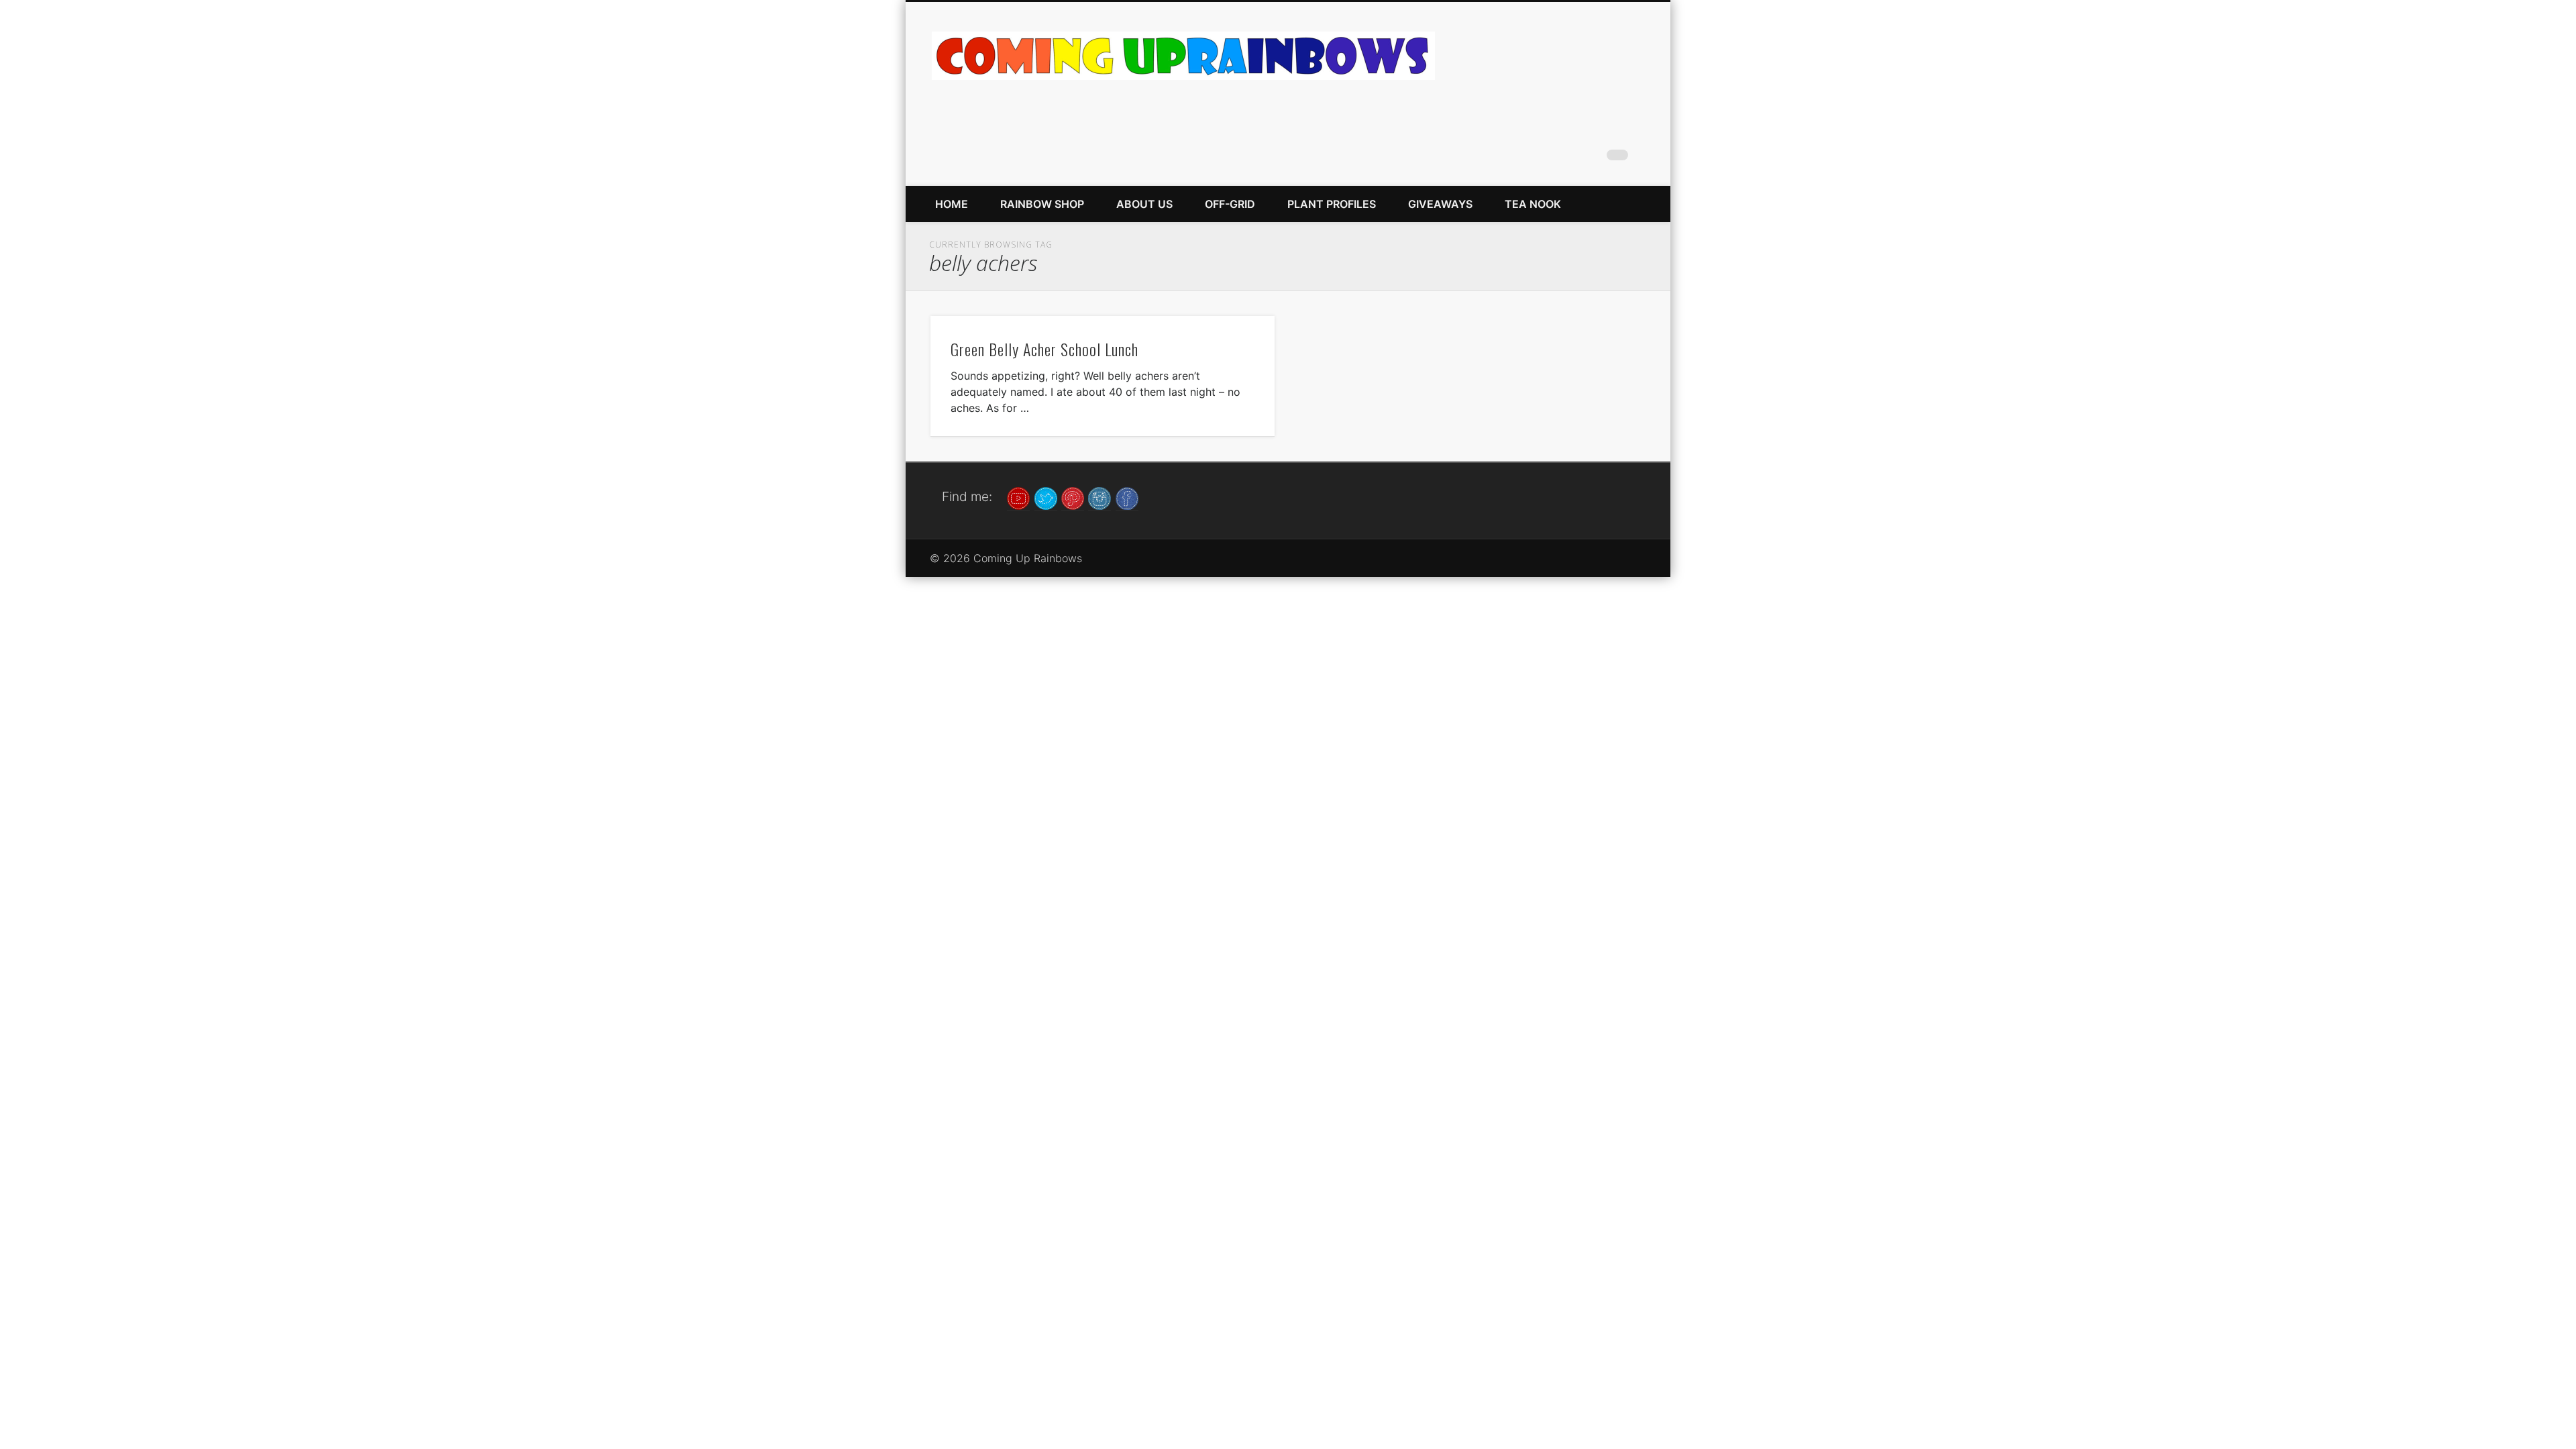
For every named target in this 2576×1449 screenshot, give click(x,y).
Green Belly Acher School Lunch (1044, 349)
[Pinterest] (1073, 497)
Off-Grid (1230, 204)
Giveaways (1440, 204)
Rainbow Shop (1042, 204)
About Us (1144, 204)
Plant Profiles (1332, 204)
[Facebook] (1127, 497)
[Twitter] (1046, 497)
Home (952, 204)
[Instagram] (1099, 497)
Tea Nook (1533, 204)
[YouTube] (1018, 497)
